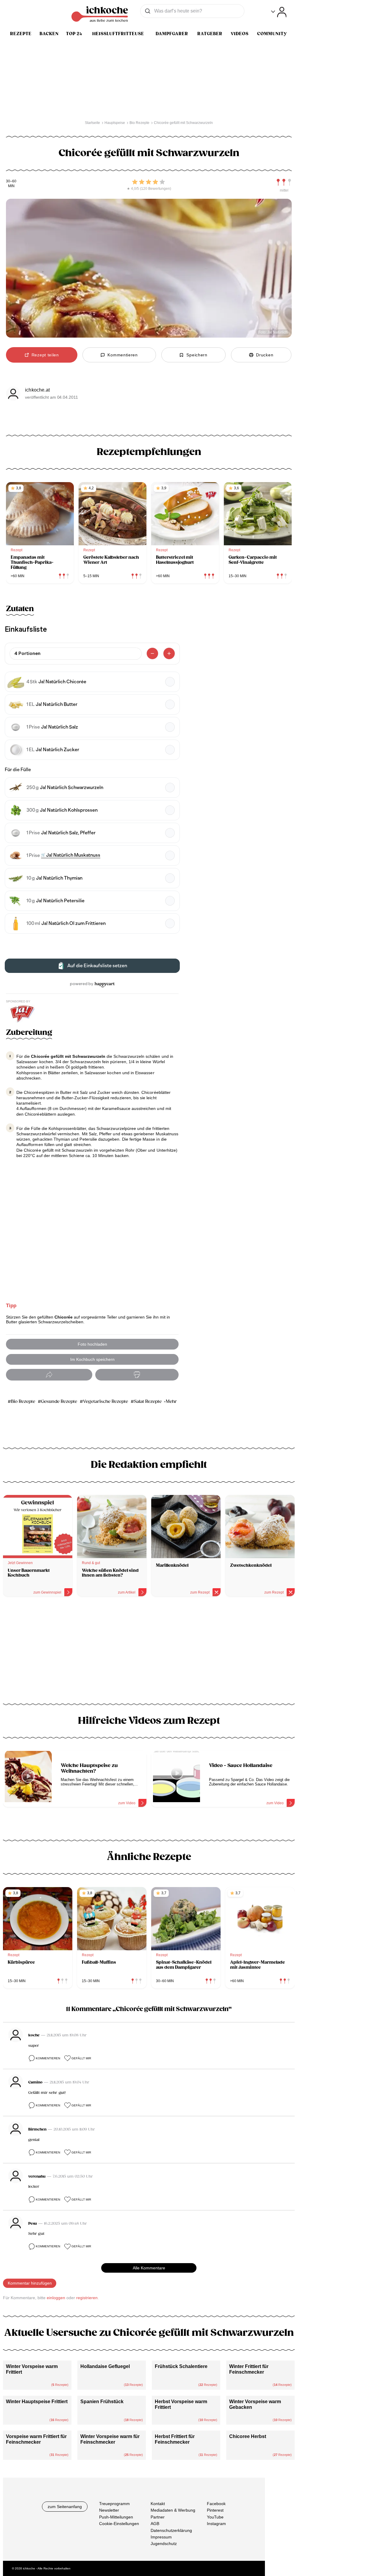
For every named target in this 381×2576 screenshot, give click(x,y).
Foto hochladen (92, 1344)
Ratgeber (210, 34)
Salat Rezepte (148, 1402)
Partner (158, 2517)
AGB (155, 2524)
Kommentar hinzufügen (30, 2283)
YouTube (215, 2517)
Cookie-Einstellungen (119, 2524)
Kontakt (158, 2504)
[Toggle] (279, 12)
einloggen (56, 2298)
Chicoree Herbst (248, 2436)
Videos (240, 34)
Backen (49, 34)
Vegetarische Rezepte (106, 1402)
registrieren (87, 2298)
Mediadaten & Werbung (173, 2510)
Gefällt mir (81, 2058)
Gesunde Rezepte (59, 1402)
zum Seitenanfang (65, 2507)
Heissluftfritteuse (118, 34)
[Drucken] (137, 1375)
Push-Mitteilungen (116, 2517)
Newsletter (109, 2510)
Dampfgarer (172, 34)
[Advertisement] (149, 1652)
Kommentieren (48, 2058)
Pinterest (215, 2510)
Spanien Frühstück (102, 2402)
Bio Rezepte (23, 1402)
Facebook (216, 2504)
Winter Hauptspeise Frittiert (37, 2402)
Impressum (161, 2537)
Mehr (171, 1402)
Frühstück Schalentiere (181, 2366)
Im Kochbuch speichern (92, 1359)
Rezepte (21, 34)
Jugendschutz (164, 2544)
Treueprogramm (114, 2504)
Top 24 (74, 34)
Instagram (216, 2524)
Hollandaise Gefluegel (105, 2366)
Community (272, 34)
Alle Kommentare (149, 2268)
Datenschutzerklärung (171, 2530)
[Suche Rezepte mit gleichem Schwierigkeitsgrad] (284, 182)
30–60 (11, 181)
